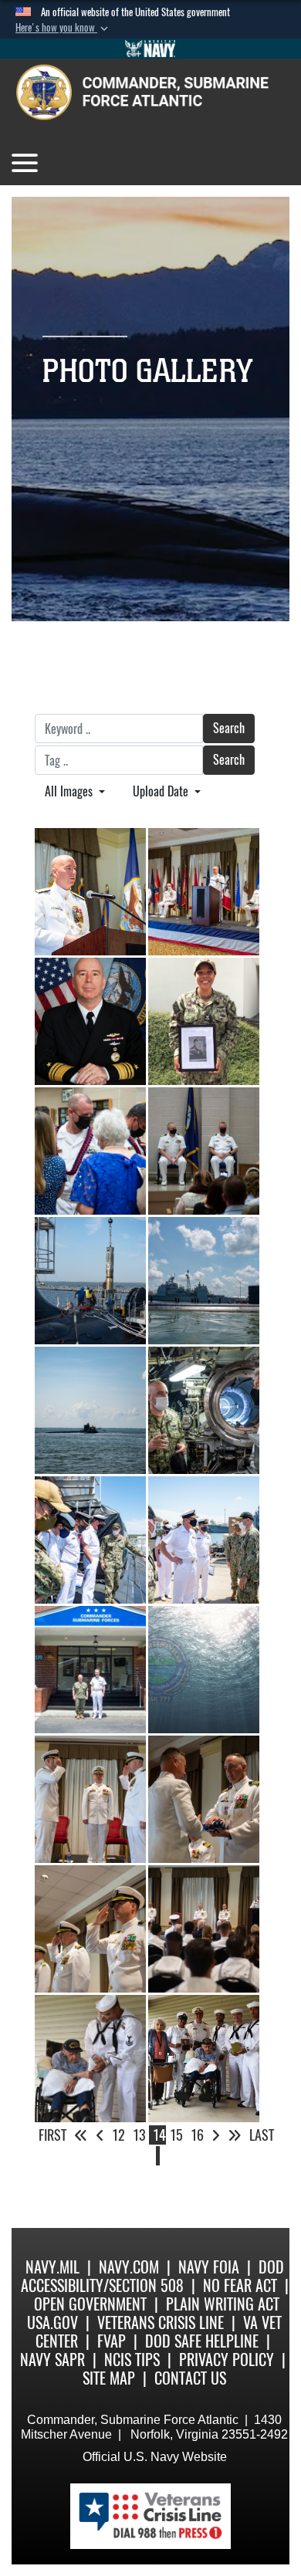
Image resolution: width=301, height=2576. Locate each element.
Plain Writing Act (223, 2304)
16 (197, 2135)
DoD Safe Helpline (202, 2341)
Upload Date (162, 791)
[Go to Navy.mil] (150, 49)
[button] (63, 28)
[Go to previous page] (100, 2135)
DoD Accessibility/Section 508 (152, 2276)
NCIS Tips (132, 2360)
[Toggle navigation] (25, 163)
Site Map (109, 2378)
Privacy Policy (227, 2360)
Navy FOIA (209, 2267)
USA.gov (52, 2322)
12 (118, 2135)
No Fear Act (240, 2285)
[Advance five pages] (235, 2135)
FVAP (112, 2341)
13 (139, 2135)
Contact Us (190, 2378)
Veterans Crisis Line (161, 2322)
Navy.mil (52, 2267)
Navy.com (129, 2267)
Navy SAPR (52, 2360)
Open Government (90, 2304)
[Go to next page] (216, 2135)
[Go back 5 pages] (81, 2135)
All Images (70, 791)
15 (176, 2135)
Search (229, 728)
